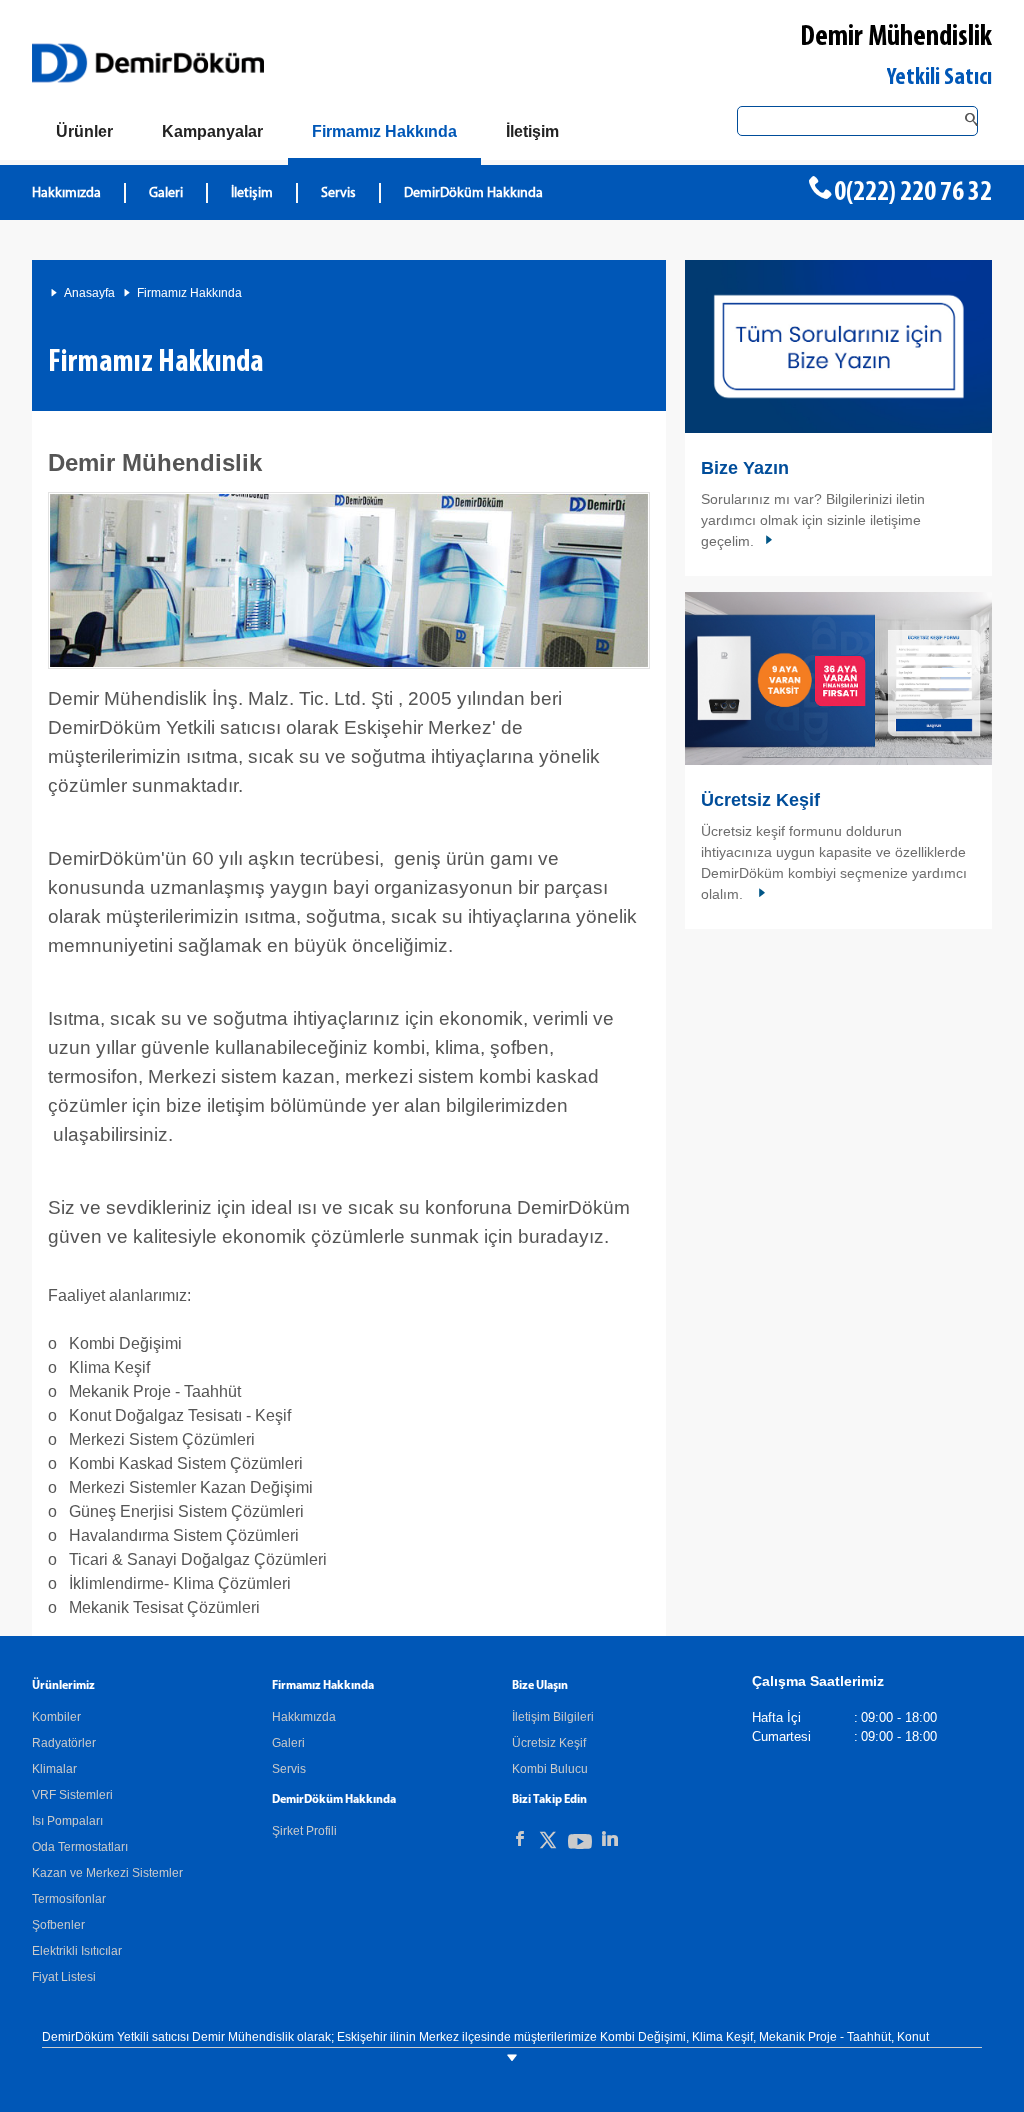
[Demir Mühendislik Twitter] (548, 1843)
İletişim (252, 193)
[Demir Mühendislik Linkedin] (610, 1839)
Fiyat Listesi (64, 1977)
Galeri (166, 193)
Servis (338, 193)
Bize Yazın (745, 468)
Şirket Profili (304, 1831)
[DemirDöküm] (148, 63)
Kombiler (56, 1717)
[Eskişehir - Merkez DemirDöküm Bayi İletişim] (838, 346)
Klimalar (54, 1769)
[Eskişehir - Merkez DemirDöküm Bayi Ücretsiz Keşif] (838, 678)
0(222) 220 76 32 (913, 193)
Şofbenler (58, 1925)
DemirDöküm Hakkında (473, 193)
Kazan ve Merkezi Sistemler (107, 1873)
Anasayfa (89, 293)
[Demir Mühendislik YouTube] (580, 1845)
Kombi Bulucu (550, 1769)
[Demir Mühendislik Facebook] (520, 1839)
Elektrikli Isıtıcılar (77, 1951)
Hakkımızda (66, 193)
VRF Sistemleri (72, 1795)
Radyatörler (64, 1743)
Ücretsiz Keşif (760, 800)
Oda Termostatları (80, 1847)
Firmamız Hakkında (189, 293)
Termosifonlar (69, 1899)
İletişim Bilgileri (553, 1717)
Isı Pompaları (67, 1821)
